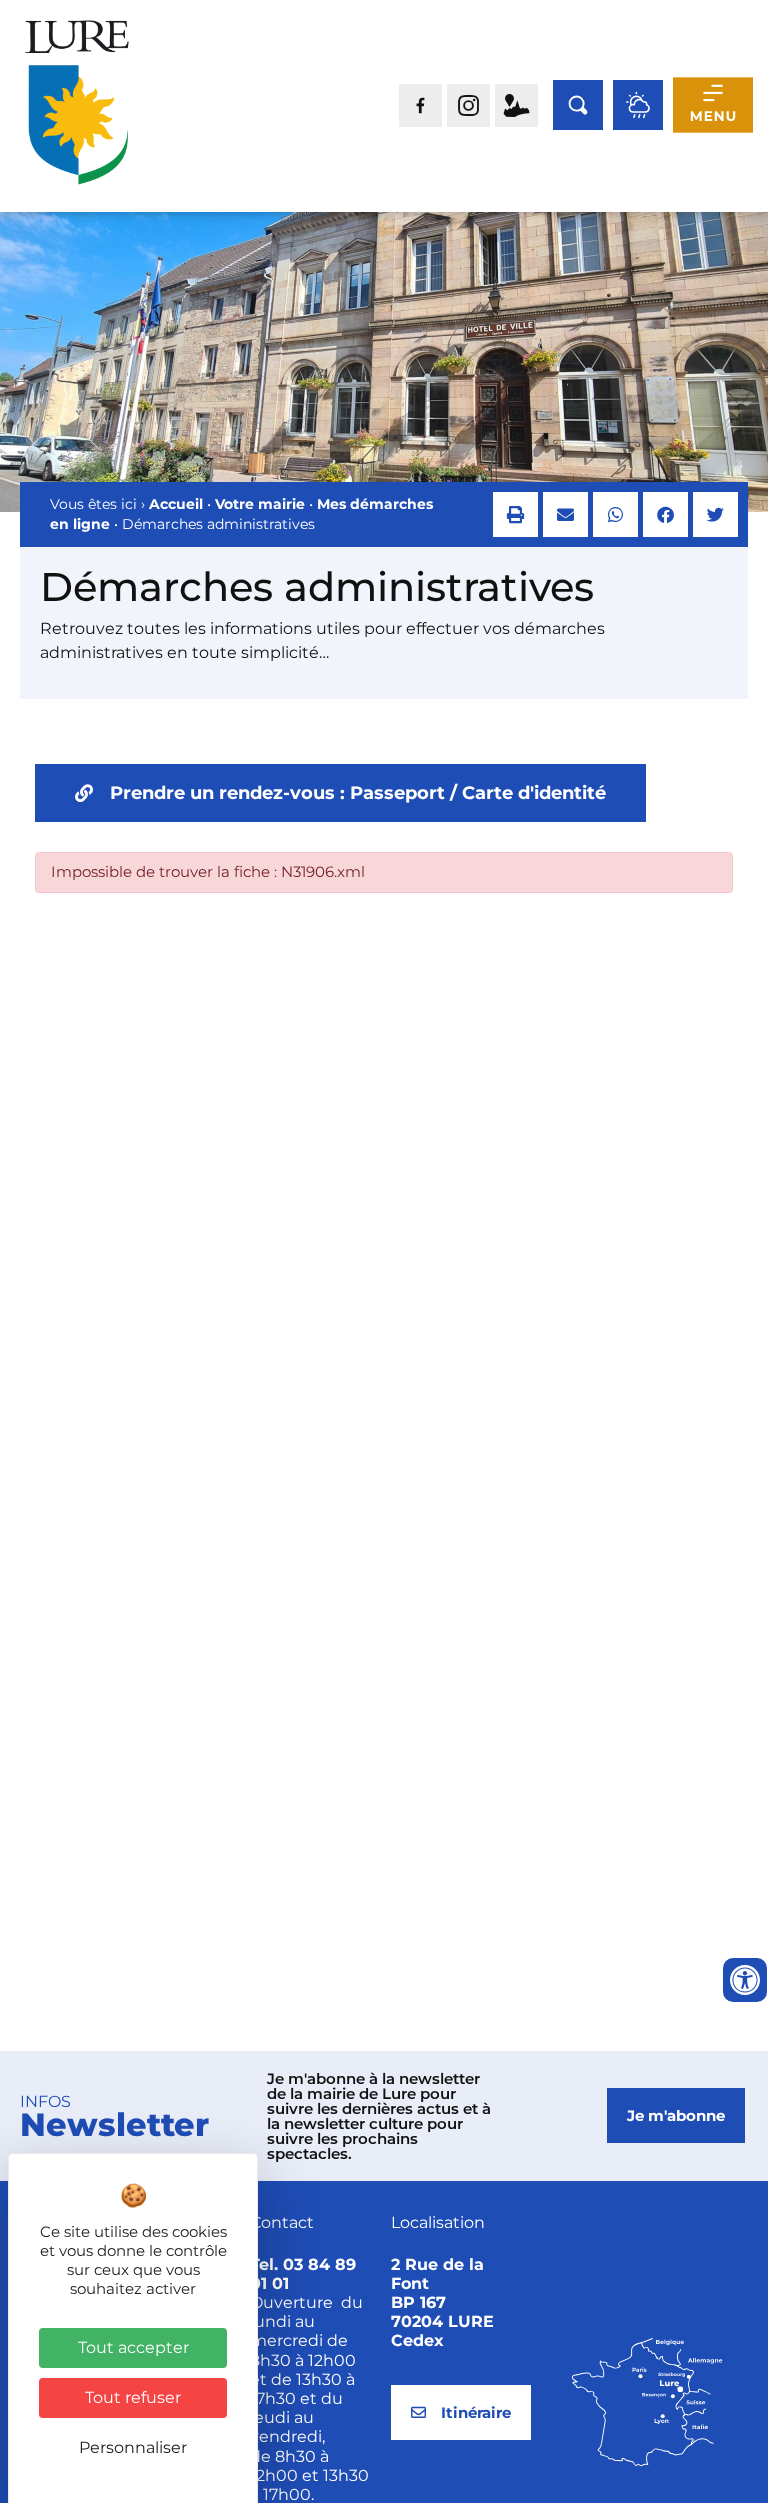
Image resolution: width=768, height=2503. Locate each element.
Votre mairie (260, 504)
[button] (515, 514)
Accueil (176, 504)
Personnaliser (133, 2447)
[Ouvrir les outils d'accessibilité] (745, 1980)
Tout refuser (133, 2397)
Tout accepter (133, 2347)
